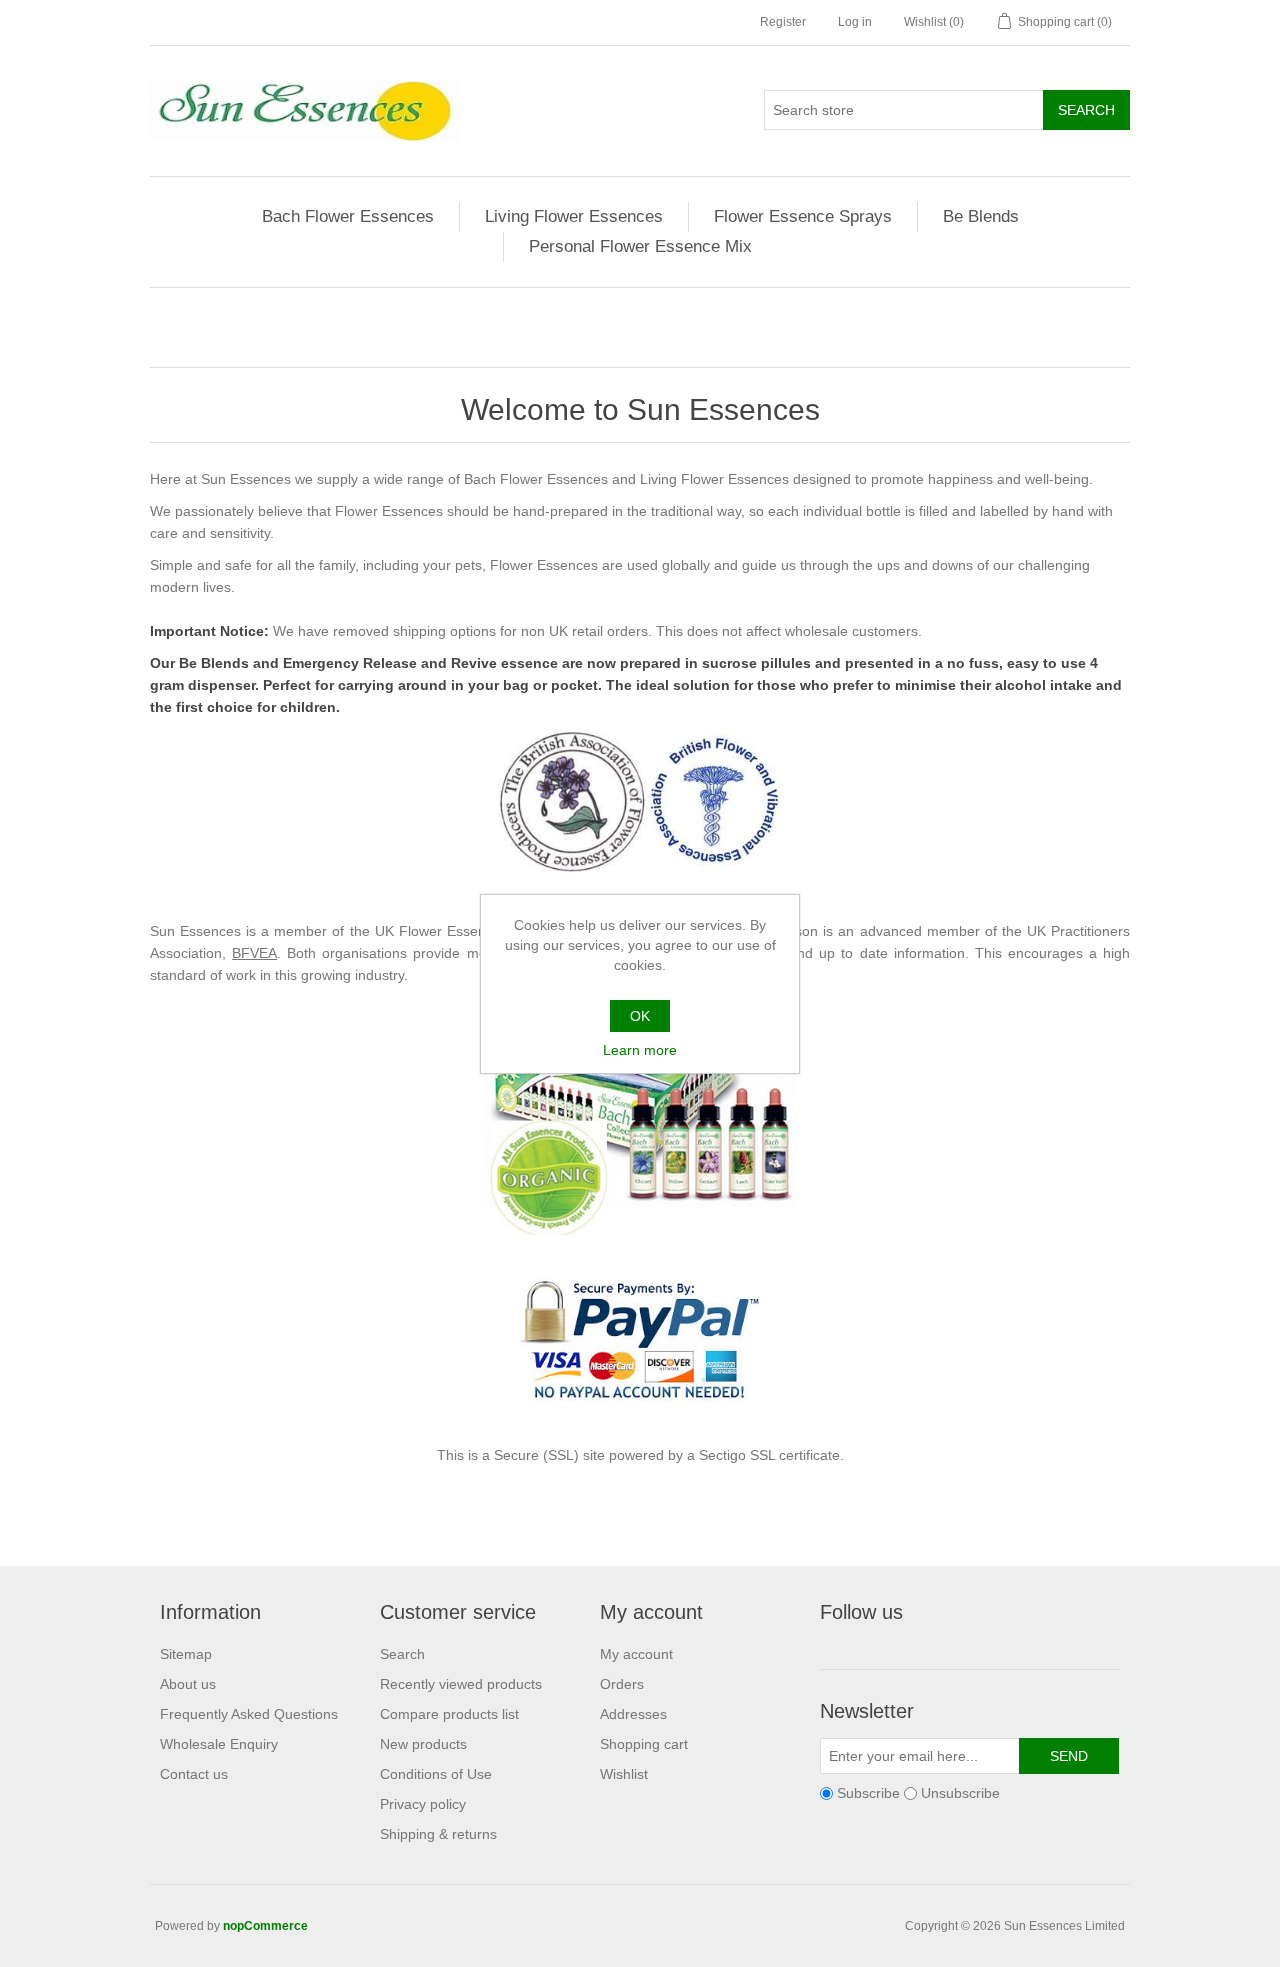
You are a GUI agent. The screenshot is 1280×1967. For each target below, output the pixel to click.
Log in (855, 22)
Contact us (194, 1774)
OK (640, 1016)
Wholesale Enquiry (219, 1744)
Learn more (640, 1050)
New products (423, 1744)
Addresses (633, 1714)
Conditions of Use (436, 1774)
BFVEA (254, 953)
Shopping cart (644, 1744)
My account (636, 1654)
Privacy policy (423, 1804)
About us (188, 1684)
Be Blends (981, 216)
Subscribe (868, 1793)
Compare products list (449, 1714)
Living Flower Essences (574, 216)
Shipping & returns (438, 1834)
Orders (622, 1684)
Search (402, 1654)
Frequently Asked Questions (249, 1714)
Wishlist (624, 1774)
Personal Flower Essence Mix (640, 246)
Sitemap (186, 1654)
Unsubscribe (960, 1793)
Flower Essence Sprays (803, 216)
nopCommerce (265, 1926)
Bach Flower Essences (348, 216)
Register (783, 22)
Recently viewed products (461, 1684)
